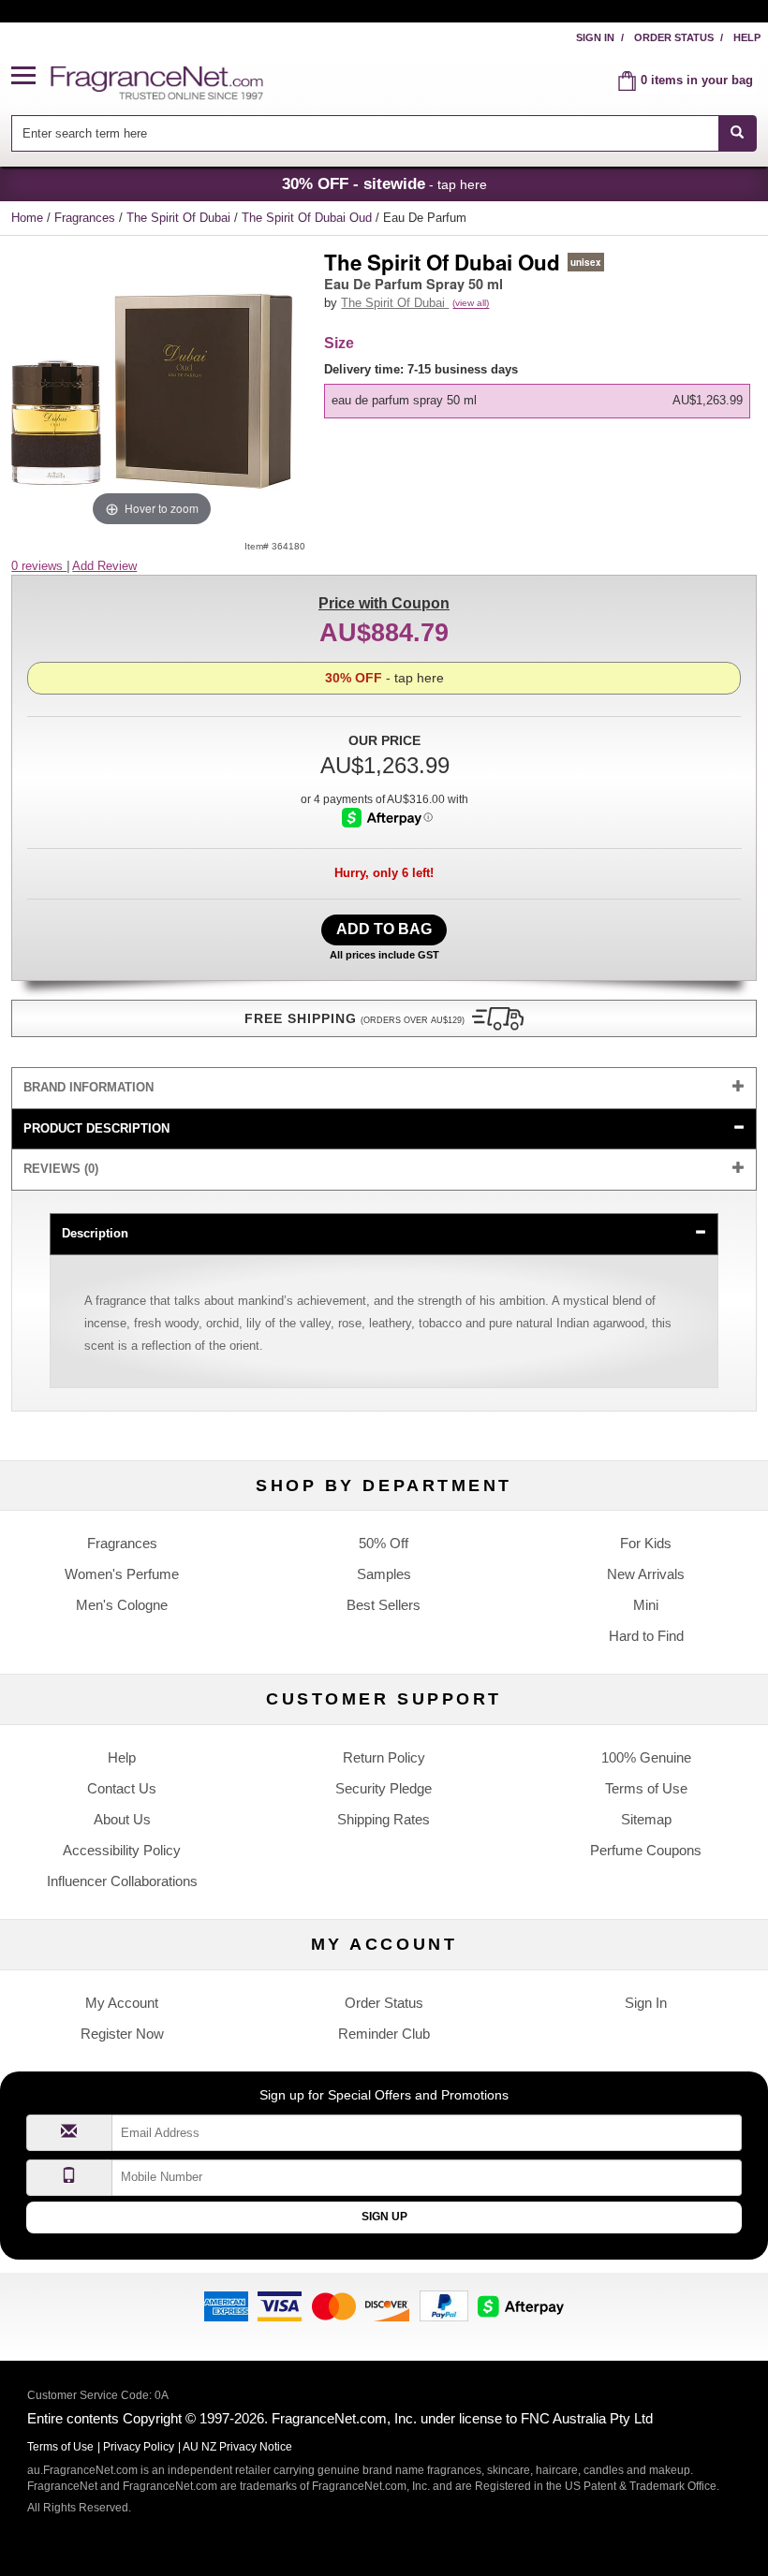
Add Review (104, 566)
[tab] (384, 1088)
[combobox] (384, 133)
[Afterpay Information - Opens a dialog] (387, 818)
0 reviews (39, 566)
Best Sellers (384, 1605)
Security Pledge (384, 1788)
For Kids (646, 1543)
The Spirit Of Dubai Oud (309, 218)
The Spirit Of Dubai (180, 218)
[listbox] (540, 390)
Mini (646, 1605)
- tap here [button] (384, 183)
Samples (384, 1574)
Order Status (674, 37)
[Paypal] (444, 2305)
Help (747, 37)
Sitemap (646, 1819)
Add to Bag (384, 929)
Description (95, 1233)
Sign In (595, 37)
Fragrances (87, 218)
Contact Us (122, 1788)
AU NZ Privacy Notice (237, 2447)
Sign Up (384, 2217)
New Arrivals (646, 1574)
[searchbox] (364, 133)
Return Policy (384, 1757)
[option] (537, 401)
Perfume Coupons (646, 1850)
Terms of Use (646, 1788)
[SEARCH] (738, 133)
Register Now (122, 2034)
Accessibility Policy (122, 1850)
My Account (122, 2003)
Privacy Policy (139, 2447)
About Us (122, 1819)
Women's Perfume (122, 1574)
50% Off (384, 1543)
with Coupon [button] (384, 603)
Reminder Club (384, 2034)
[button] (31, 76)
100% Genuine (646, 1757)
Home (27, 218)
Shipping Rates (384, 1819)
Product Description (96, 1128)
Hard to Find (646, 1636)
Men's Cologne (122, 1605)
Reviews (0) (61, 1169)
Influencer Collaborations (122, 1881)
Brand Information (89, 1087)
